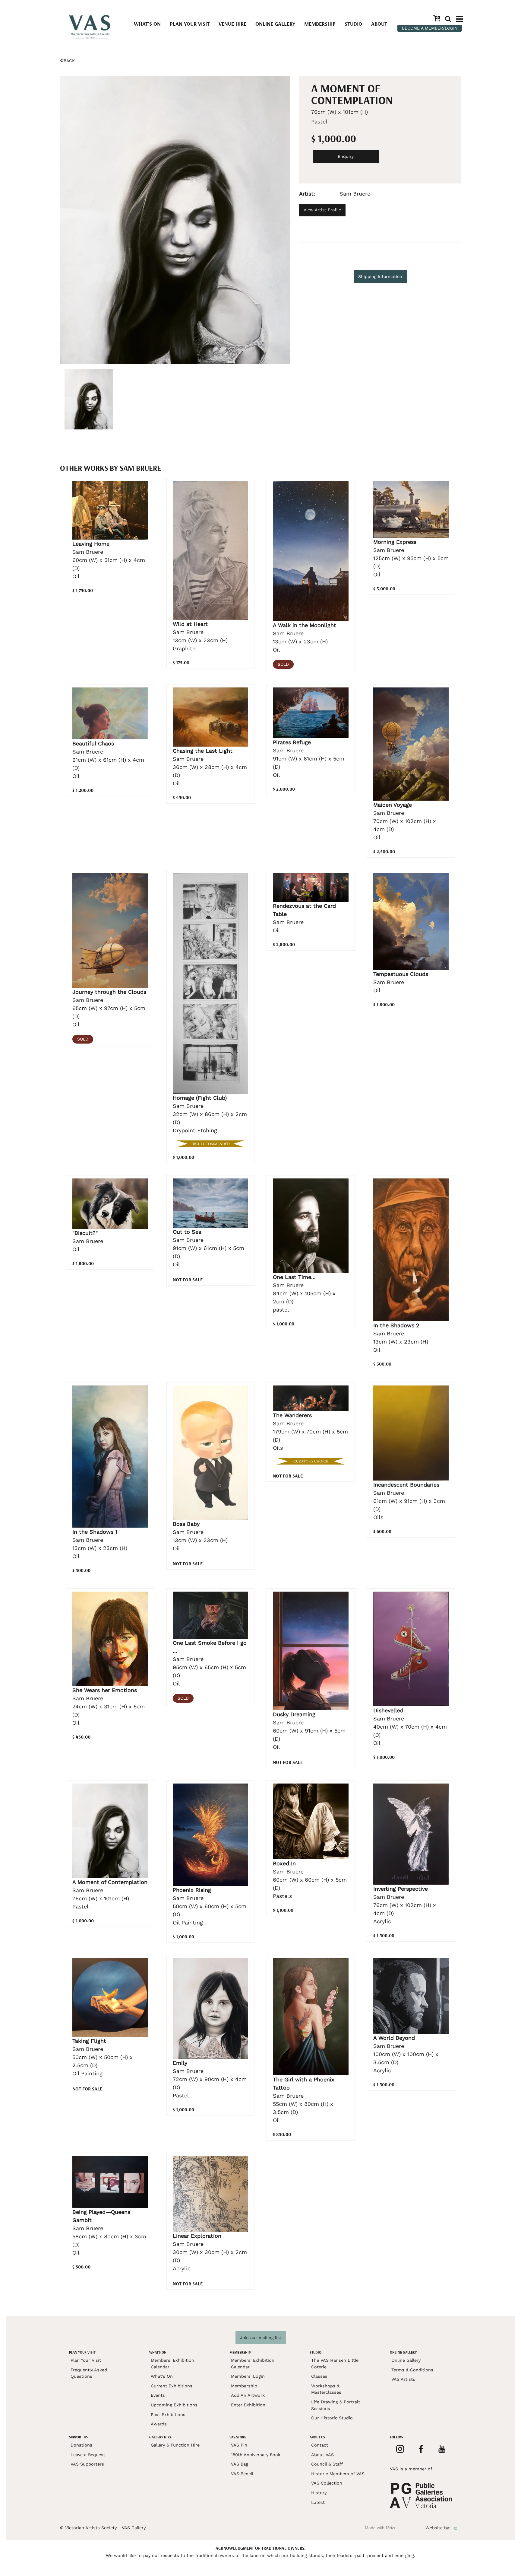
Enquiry (346, 156)
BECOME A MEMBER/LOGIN (430, 28)
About (379, 24)
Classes (319, 2376)
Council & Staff (327, 2464)
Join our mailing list (261, 2338)
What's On (147, 24)
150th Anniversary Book (256, 2455)
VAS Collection (327, 2483)
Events (158, 2395)
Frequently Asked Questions (89, 2373)
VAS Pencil (242, 2474)
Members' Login (248, 2376)
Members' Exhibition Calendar (172, 2364)
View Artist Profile (322, 210)
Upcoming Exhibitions (174, 2405)
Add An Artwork (248, 2395)
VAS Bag (240, 2464)
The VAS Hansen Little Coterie (335, 2364)
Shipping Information (380, 276)
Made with (380, 2528)
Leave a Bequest (88, 2455)
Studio (353, 24)
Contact (320, 2445)
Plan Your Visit (190, 24)
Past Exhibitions (168, 2415)
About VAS (322, 2455)
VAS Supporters (87, 2464)
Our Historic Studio (332, 2418)
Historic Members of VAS (338, 2474)
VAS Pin (239, 2445)
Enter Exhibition (248, 2405)
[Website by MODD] (455, 2528)
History (319, 2493)
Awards (159, 2424)
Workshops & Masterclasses (326, 2389)
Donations (81, 2445)
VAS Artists (403, 2379)
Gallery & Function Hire (175, 2445)
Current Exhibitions (172, 2386)
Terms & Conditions (412, 2370)
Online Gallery (275, 24)
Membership (320, 24)
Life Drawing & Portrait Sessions (336, 2405)
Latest (318, 2502)
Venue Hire (232, 24)
